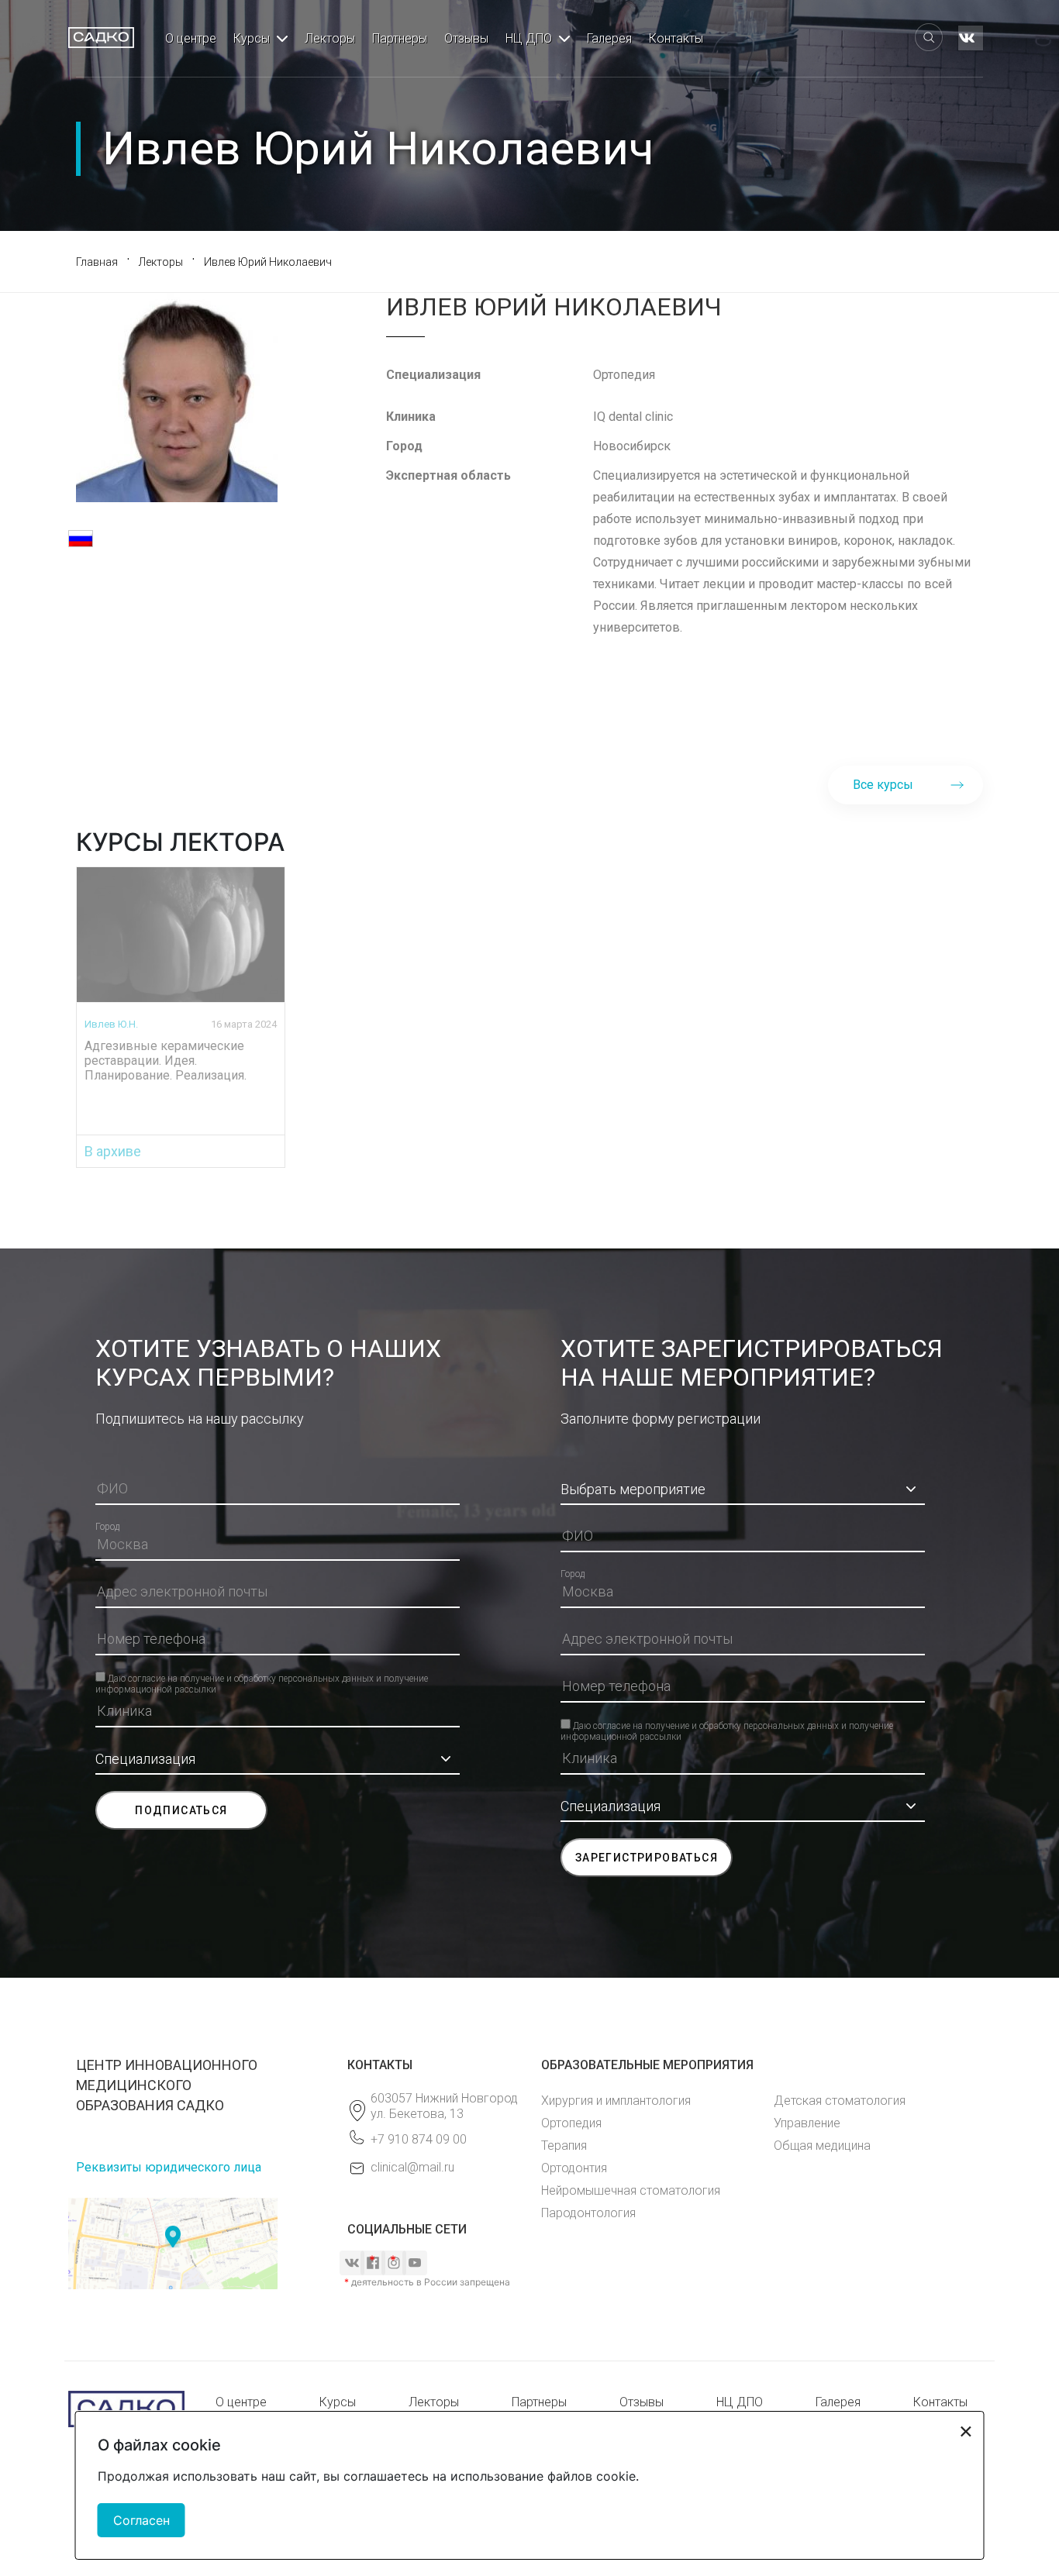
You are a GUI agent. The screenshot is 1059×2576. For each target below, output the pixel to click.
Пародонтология (588, 2213)
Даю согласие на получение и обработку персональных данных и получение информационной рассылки (262, 1678)
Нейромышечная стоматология (631, 2190)
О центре (191, 38)
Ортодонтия (574, 2168)
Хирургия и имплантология (616, 2101)
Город (107, 1527)
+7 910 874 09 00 (419, 2139)
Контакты (676, 38)
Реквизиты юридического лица (169, 2167)
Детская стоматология (840, 2101)
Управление (807, 2123)
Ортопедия (571, 2123)
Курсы (252, 38)
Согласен (141, 2520)
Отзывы (466, 38)
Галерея (609, 38)
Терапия (564, 2146)
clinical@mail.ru (412, 2167)
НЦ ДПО (529, 38)
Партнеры (400, 38)
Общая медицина (822, 2146)
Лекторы (330, 38)
